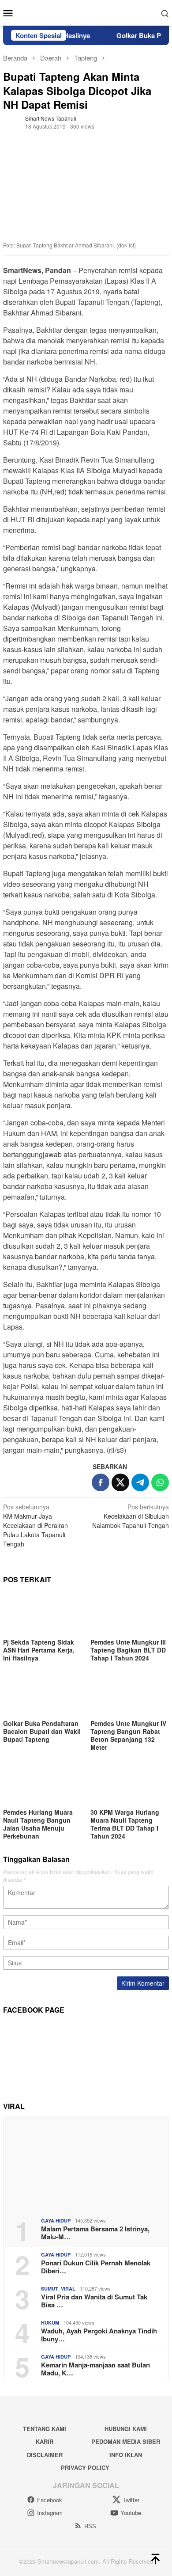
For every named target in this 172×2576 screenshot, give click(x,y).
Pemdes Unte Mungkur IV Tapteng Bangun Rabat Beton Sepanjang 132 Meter (128, 1735)
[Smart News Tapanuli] (86, 12)
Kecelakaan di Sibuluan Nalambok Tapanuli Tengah (131, 1516)
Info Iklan (126, 2455)
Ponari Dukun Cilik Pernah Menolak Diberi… (96, 2267)
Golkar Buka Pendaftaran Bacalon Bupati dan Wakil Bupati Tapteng (42, 1731)
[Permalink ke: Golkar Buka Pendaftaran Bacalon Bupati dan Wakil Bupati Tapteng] (42, 1695)
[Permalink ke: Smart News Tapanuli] (12, 122)
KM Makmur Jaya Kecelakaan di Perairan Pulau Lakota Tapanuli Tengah (36, 1525)
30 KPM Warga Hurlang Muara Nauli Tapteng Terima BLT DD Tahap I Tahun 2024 (125, 1824)
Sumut (50, 2289)
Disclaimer (45, 2455)
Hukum (50, 2323)
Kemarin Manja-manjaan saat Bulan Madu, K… (95, 2369)
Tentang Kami (45, 2429)
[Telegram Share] (140, 1482)
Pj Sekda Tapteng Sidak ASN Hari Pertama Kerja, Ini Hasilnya (39, 1650)
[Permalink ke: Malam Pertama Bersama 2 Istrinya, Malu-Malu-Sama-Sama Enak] (86, 2164)
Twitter (131, 2500)
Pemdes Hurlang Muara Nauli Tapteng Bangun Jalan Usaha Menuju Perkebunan (38, 1824)
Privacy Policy (85, 2468)
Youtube (131, 2513)
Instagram (50, 2513)
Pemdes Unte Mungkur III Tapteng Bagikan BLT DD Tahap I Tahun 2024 (128, 1650)
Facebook (50, 2500)
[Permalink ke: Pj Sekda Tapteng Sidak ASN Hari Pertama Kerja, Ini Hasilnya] (42, 1614)
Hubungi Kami (126, 2429)
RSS (90, 2526)
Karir (45, 2441)
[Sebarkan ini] (101, 1482)
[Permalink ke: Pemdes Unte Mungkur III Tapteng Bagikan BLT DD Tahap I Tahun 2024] (130, 1614)
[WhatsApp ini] (160, 1482)
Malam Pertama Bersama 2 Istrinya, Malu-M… (95, 2233)
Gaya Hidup (56, 2221)
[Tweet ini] (120, 1482)
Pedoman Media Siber (126, 2441)
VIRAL (68, 2289)
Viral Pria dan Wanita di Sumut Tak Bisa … (94, 2301)
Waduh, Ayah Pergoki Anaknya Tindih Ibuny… (99, 2335)
